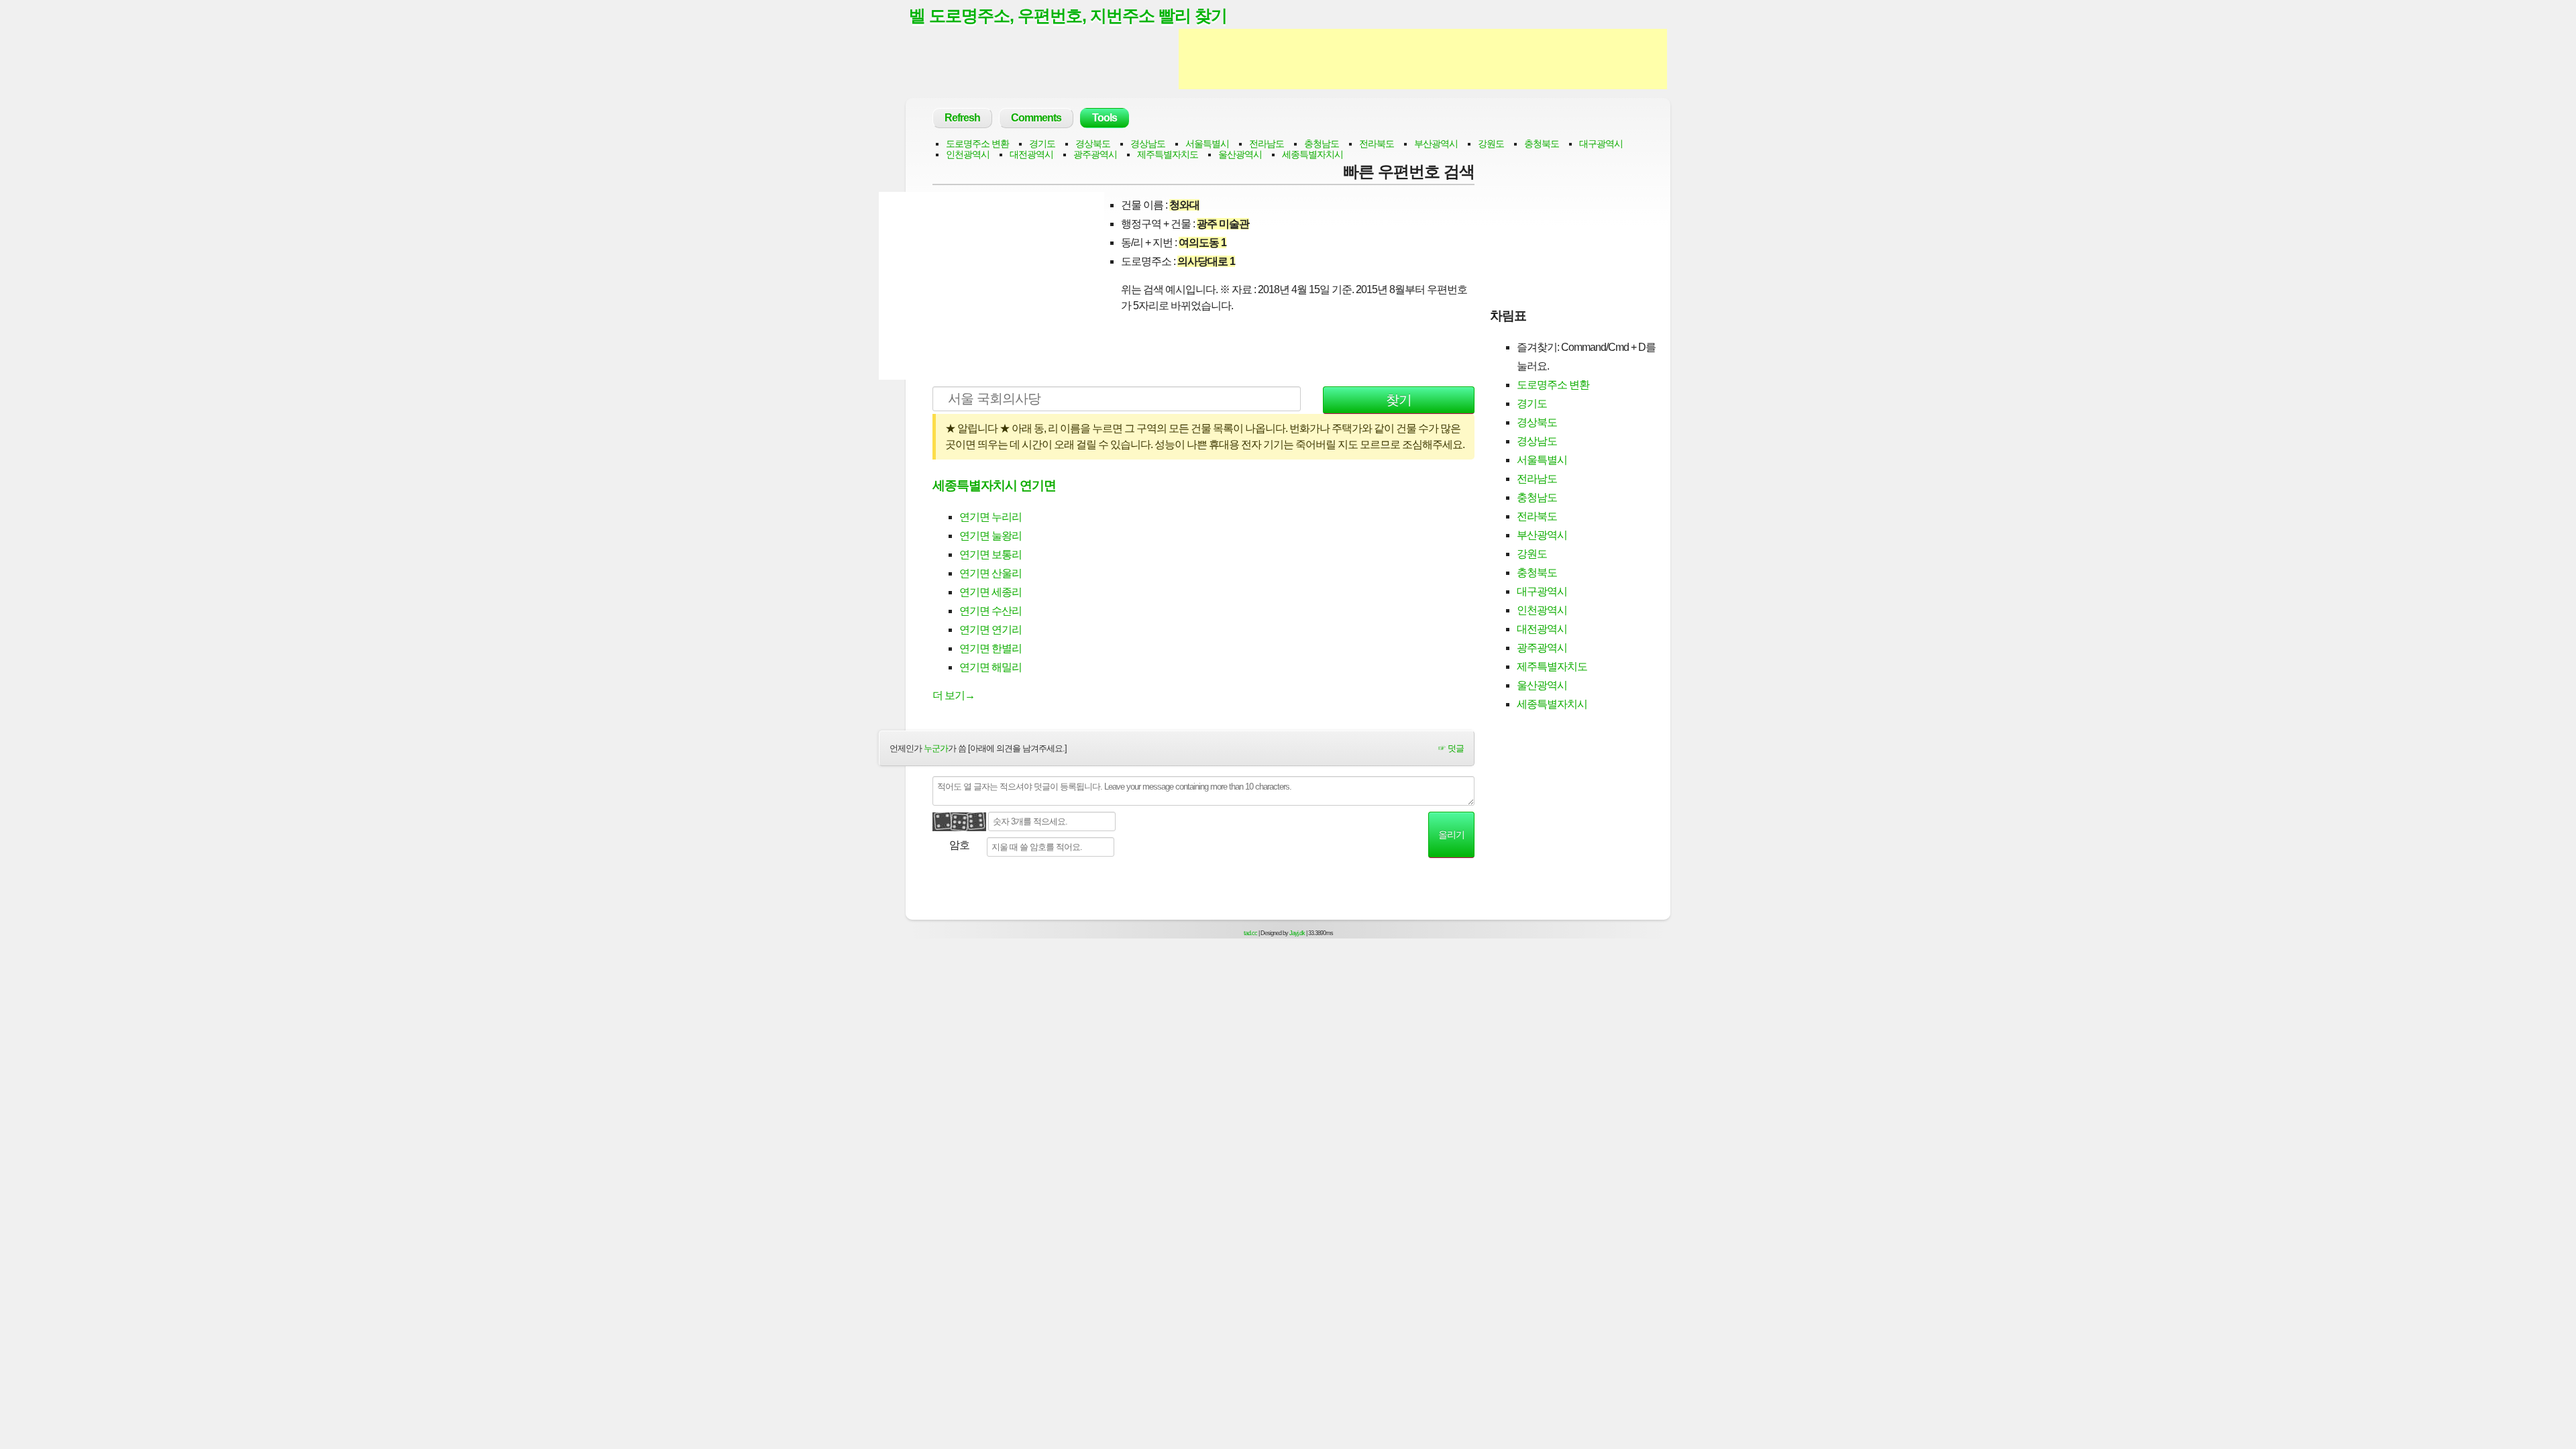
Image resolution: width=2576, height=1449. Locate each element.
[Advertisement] (1423, 59)
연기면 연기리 (990, 630)
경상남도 (1148, 144)
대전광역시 (1031, 154)
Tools (1105, 118)
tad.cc (1250, 933)
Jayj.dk (1297, 933)
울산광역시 (1240, 154)
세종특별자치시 (1312, 154)
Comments (1036, 118)
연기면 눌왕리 (990, 536)
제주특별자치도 (1168, 154)
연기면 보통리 (990, 554)
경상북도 (1093, 144)
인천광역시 (968, 154)
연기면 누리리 (990, 517)
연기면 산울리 (990, 573)
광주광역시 (1095, 154)
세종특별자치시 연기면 (994, 485)
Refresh (962, 118)
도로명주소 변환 (977, 144)
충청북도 (1542, 144)
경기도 (1042, 144)
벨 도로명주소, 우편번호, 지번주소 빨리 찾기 (1068, 15)
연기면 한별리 (990, 648)
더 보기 (954, 695)
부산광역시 (1436, 144)
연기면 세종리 (990, 592)
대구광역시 (1601, 144)
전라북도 (1377, 144)
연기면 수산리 (990, 611)
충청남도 (1322, 144)
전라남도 (1267, 144)
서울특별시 (1207, 144)
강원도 (1491, 144)
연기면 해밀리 (990, 667)
